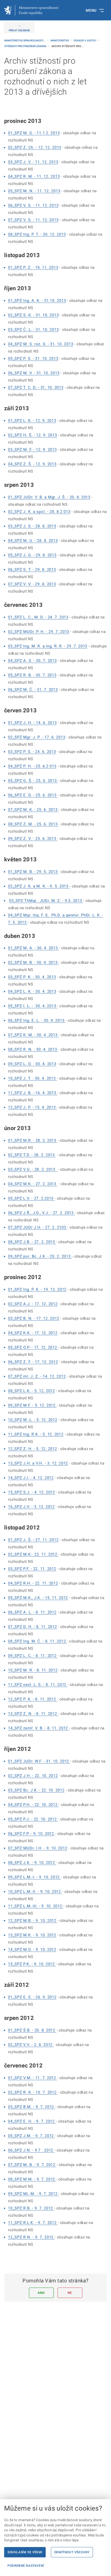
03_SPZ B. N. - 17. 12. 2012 (34, 1318)
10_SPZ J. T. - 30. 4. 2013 (32, 1078)
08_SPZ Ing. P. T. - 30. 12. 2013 (37, 234)
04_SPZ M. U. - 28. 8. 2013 (33, 541)
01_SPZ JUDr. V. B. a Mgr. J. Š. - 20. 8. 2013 (49, 497)
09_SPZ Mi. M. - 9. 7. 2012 (33, 2194)
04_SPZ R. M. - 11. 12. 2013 (34, 176)
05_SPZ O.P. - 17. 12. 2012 (33, 1347)
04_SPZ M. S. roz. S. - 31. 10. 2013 (41, 344)
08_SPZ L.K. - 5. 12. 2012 (31, 1391)
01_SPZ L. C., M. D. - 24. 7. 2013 (38, 617)
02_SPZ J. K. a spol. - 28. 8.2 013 (39, 512)
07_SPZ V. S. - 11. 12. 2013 (33, 220)
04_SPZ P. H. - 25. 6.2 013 (32, 766)
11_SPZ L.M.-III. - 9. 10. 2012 (36, 1906)
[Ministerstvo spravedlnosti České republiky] (31, 10)
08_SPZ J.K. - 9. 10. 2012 (32, 1863)
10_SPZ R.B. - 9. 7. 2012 (31, 2208)
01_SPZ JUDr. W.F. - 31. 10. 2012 (39, 1761)
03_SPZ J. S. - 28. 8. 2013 (32, 526)
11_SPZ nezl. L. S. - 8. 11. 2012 (38, 1685)
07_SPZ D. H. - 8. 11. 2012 (33, 1627)
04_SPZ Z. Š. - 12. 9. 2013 (32, 464)
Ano (41, 2293)
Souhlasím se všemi (25, 2552)
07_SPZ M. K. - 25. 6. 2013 (33, 810)
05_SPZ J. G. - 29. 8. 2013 (32, 555)
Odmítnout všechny (72, 2552)
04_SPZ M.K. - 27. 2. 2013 (33, 1184)
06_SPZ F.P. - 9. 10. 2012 (32, 1834)
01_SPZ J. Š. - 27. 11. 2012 (33, 1540)
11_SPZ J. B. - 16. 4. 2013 (33, 1093)
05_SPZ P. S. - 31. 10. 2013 (33, 359)
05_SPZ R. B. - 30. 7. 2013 (32, 675)
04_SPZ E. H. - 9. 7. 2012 (32, 2121)
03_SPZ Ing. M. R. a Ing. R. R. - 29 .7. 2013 (48, 646)
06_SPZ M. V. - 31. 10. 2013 (34, 373)
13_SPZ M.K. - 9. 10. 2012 (32, 1935)
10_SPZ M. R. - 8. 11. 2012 (33, 1670)
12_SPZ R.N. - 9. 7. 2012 (31, 2237)
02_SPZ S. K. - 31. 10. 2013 (33, 315)
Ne (70, 2293)
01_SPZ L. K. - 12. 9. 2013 (32, 421)
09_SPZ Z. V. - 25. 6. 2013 (33, 839)
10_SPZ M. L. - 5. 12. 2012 (33, 1420)
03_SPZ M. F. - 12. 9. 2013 (32, 450)
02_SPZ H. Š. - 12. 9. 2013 (33, 435)
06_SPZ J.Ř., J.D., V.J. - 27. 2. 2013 (41, 1213)
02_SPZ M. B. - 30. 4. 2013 (33, 962)
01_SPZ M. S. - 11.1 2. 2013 (34, 133)
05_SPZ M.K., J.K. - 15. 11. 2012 (38, 1598)
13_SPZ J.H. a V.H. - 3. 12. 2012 (38, 1463)
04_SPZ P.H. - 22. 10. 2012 (33, 1805)
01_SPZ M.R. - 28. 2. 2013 (33, 1140)
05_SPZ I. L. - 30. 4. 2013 (33, 1006)
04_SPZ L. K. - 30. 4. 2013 (32, 991)
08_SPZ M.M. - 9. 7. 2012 (32, 2179)
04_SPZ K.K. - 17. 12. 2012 (33, 1333)
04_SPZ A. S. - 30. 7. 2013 (32, 661)
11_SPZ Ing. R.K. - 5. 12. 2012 (36, 1434)
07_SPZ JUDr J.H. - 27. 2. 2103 (38, 1227)
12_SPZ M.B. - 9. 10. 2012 (33, 1921)
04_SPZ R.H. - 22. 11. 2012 (33, 1583)
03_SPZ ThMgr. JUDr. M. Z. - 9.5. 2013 (46, 901)
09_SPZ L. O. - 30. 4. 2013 (32, 1064)
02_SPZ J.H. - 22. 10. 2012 (33, 1776)
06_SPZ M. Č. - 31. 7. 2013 (33, 690)
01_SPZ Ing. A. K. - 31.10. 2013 (37, 301)
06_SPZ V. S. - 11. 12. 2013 (33, 205)
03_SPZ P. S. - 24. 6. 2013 (32, 752)
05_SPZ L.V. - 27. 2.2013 (31, 1198)
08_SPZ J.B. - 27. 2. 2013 (32, 1242)
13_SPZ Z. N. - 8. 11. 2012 (33, 1714)
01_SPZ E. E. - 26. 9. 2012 (32, 1997)
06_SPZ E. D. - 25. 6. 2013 (33, 795)
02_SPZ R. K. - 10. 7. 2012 (33, 2092)
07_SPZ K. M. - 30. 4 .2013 (33, 1035)
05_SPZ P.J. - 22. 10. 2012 (33, 1819)
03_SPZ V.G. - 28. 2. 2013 (32, 1169)
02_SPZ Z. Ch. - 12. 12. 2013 (35, 147)
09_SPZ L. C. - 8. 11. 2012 (33, 1656)
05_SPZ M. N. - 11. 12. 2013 (34, 191)
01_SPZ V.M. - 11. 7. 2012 (33, 2078)
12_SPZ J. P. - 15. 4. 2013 (32, 1107)
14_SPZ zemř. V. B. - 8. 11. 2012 (39, 1728)
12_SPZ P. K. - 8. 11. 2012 (33, 1699)
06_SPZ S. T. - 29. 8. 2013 (32, 570)
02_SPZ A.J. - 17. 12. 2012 (33, 1304)
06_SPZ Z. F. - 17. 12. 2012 (33, 1362)
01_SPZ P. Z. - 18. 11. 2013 (33, 267)
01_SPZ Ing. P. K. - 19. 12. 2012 (37, 1289)
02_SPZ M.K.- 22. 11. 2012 (33, 1554)
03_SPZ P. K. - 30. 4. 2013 (32, 977)
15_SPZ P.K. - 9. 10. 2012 (32, 1964)
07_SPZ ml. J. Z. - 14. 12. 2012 (37, 1376)
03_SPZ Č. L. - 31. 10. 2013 (33, 330)
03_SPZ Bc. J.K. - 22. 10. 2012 (36, 1790)
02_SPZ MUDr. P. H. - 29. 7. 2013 (39, 632)
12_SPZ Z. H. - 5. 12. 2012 (33, 1449)
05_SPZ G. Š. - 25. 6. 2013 (33, 781)
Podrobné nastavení (26, 2566)
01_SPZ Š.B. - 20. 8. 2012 (32, 2030)
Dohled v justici (85, 40)
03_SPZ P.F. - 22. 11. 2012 (32, 1569)
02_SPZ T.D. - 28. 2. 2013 (32, 1155)
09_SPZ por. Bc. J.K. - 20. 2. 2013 (40, 1256)
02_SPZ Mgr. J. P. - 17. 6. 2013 (37, 737)
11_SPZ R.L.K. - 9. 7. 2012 (33, 2223)
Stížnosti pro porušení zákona (26, 46)
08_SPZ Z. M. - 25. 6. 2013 (33, 824)
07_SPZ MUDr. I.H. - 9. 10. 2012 (38, 1848)
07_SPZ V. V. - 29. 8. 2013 (32, 584)
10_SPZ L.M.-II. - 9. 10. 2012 (35, 1892)
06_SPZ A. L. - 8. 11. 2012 (32, 1612)
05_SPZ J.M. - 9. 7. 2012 (31, 2136)
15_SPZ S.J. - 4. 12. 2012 (31, 1492)
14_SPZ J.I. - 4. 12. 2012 (31, 1478)
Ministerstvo (60, 40)
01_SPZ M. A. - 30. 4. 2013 (33, 948)
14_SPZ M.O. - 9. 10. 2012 (32, 1950)
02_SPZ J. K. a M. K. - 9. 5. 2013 (39, 886)
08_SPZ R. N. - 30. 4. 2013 (33, 1049)
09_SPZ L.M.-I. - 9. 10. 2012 (34, 1877)
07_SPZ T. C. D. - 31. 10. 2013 (36, 387)
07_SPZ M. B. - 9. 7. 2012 (32, 2165)
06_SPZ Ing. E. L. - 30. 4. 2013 (37, 1020)
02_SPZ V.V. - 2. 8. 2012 (31, 2045)
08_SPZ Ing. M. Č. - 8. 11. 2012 (38, 1641)
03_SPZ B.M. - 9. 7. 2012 (32, 2107)
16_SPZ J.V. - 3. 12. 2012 (31, 1507)
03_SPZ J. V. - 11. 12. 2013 (33, 162)
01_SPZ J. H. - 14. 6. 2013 (32, 723)
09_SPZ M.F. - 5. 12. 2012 (32, 1405)
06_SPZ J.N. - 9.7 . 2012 (31, 2150)
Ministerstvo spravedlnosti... (25, 40)
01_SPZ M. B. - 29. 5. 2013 (33, 872)
